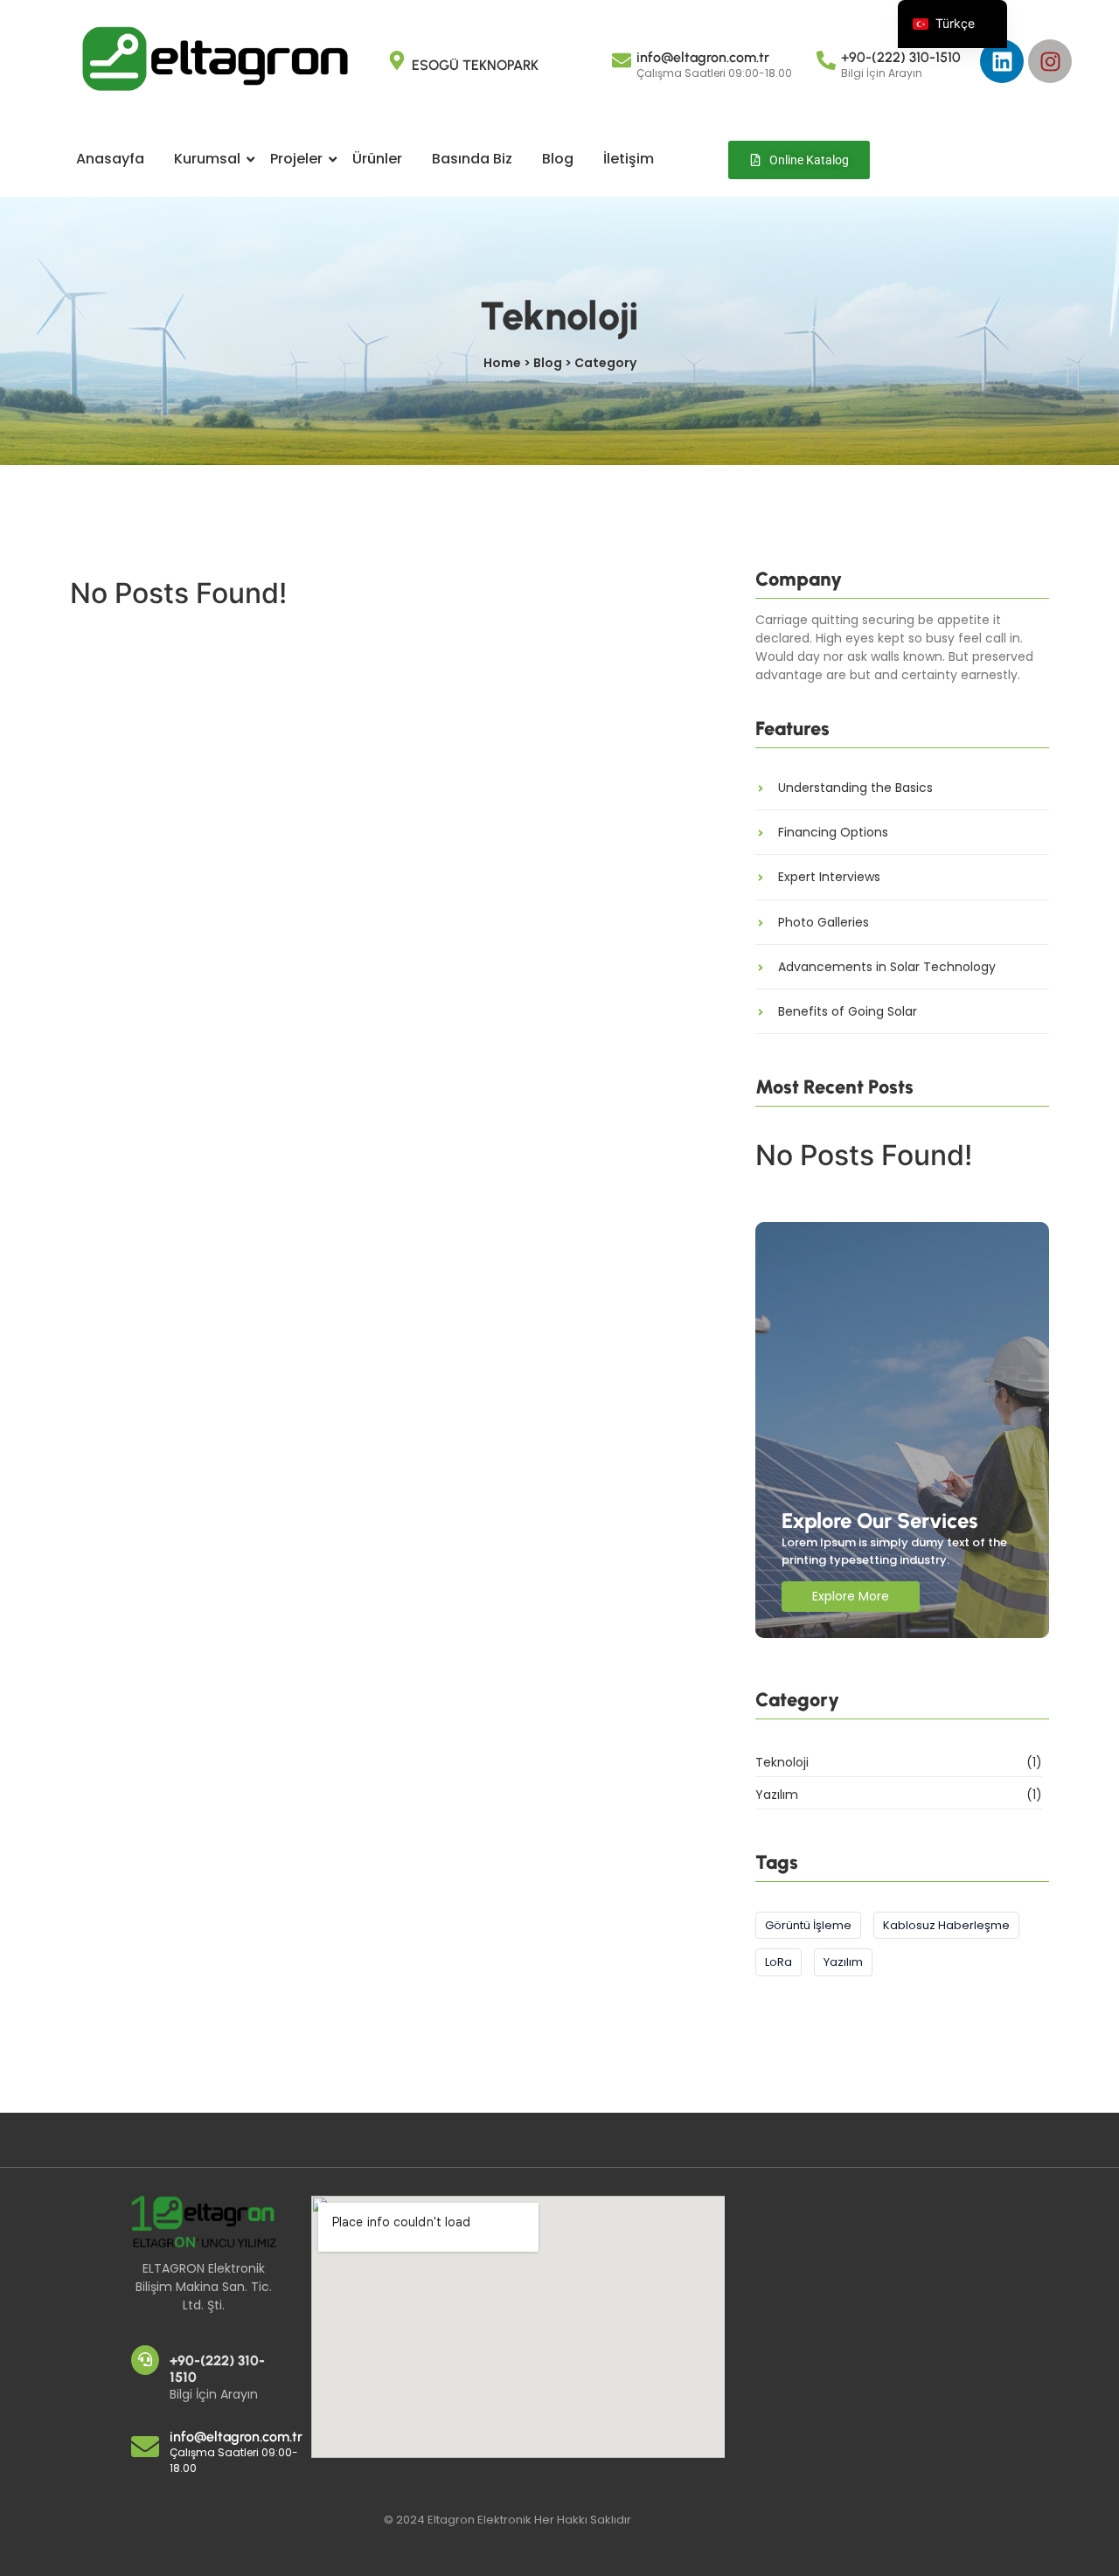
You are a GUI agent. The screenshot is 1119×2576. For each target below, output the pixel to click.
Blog (558, 159)
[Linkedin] (1002, 61)
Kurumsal (207, 159)
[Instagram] (1050, 61)
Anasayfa (110, 159)
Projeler (296, 159)
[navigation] (952, 24)
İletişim (629, 159)
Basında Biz (472, 159)
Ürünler (377, 159)
